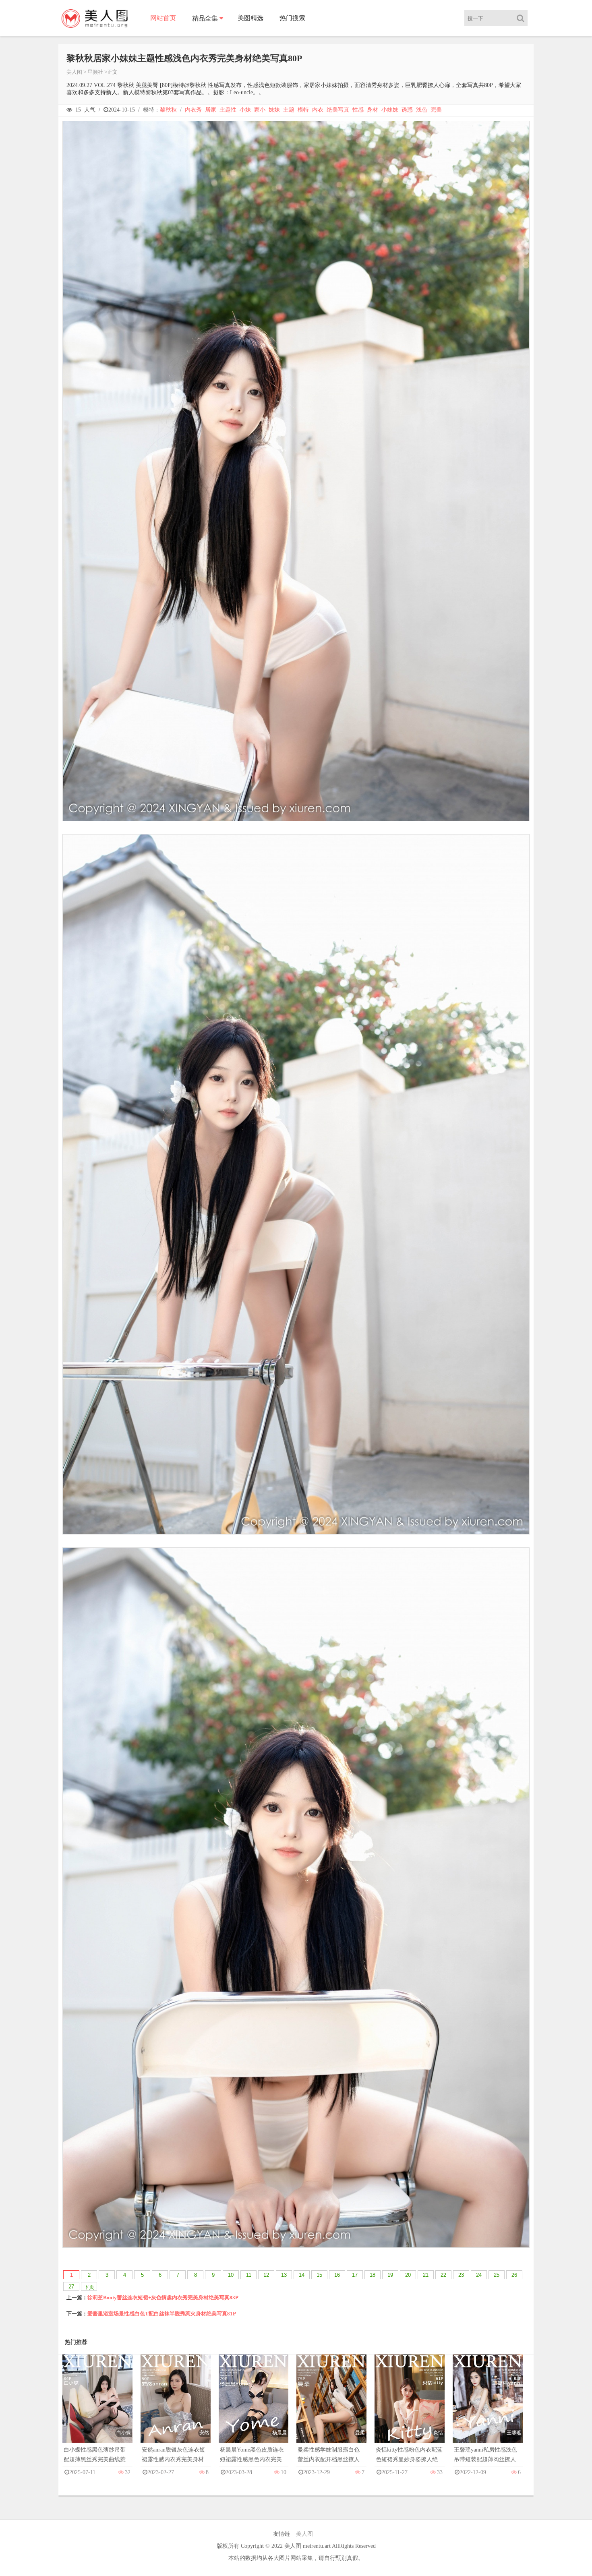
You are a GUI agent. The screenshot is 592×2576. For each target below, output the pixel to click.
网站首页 (163, 18)
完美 (436, 110)
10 (231, 2275)
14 (302, 2275)
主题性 (228, 110)
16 (337, 2275)
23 (461, 2275)
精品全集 (205, 18)
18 (373, 2275)
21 (426, 2275)
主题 (289, 110)
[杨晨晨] (254, 2407)
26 (514, 2275)
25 (497, 2275)
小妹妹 (390, 110)
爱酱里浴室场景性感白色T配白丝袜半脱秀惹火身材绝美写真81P (162, 2314)
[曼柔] (331, 2407)
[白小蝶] (97, 2407)
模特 (303, 110)
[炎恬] (410, 2407)
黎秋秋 (168, 110)
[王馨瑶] (488, 2407)
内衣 (318, 110)
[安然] (176, 2407)
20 (408, 2275)
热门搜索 (292, 18)
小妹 (245, 110)
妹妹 (274, 110)
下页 (89, 2287)
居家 (211, 110)
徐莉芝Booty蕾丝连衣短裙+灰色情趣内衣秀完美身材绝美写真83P (163, 2297)
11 (249, 2275)
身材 (373, 110)
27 (71, 2287)
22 (443, 2275)
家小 (260, 110)
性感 (358, 110)
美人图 (74, 72)
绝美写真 (338, 110)
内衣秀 (193, 110)
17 (355, 2275)
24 (479, 2275)
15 (319, 2275)
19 (390, 2275)
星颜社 (95, 72)
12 (266, 2275)
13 (284, 2275)
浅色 (422, 110)
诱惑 (407, 110)
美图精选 (250, 18)
